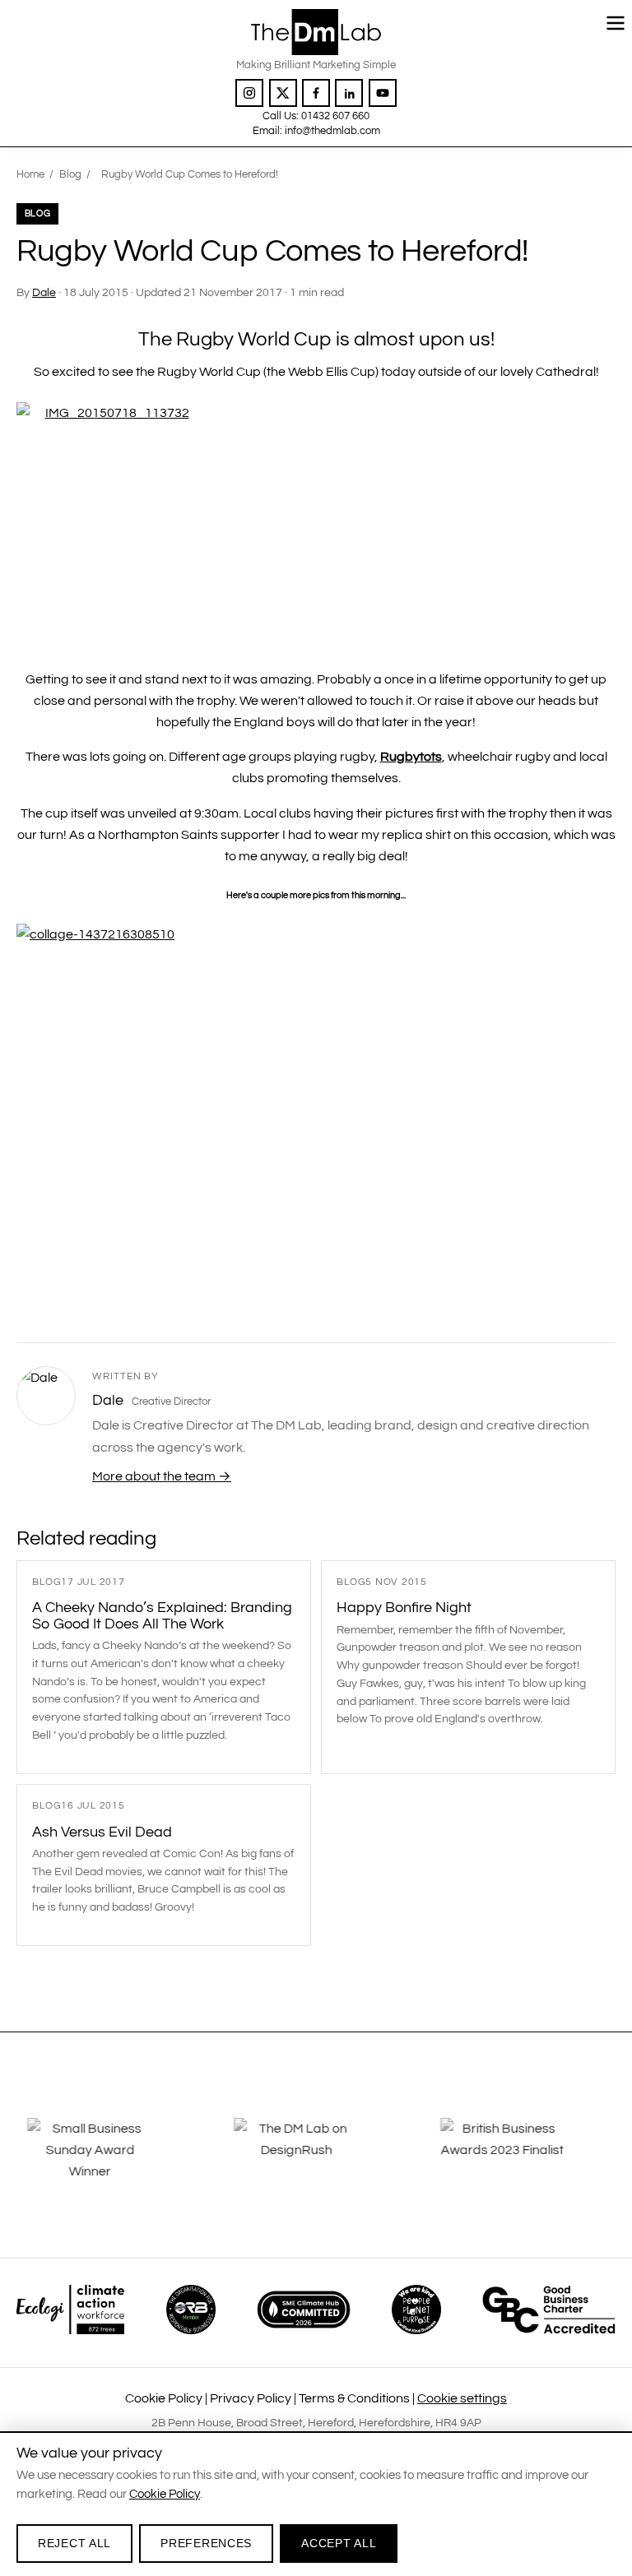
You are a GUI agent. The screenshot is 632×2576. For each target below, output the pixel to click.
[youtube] (383, 93)
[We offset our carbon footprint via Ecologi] (70, 2310)
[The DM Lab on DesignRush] (316, 2161)
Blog (70, 174)
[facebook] (316, 93)
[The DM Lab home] (316, 32)
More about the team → (162, 1476)
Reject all (74, 2543)
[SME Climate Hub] (304, 2310)
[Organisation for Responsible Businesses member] (191, 2310)
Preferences (206, 2543)
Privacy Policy (251, 2398)
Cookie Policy (164, 2398)
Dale (44, 293)
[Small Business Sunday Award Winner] (109, 2161)
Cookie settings (462, 2398)
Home (30, 174)
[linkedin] (349, 93)
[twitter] (283, 93)
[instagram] (249, 93)
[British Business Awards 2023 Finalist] (523, 2161)
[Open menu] (616, 23)
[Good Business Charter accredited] (549, 2310)
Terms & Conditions (354, 2398)
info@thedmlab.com (332, 131)
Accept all (339, 2543)
